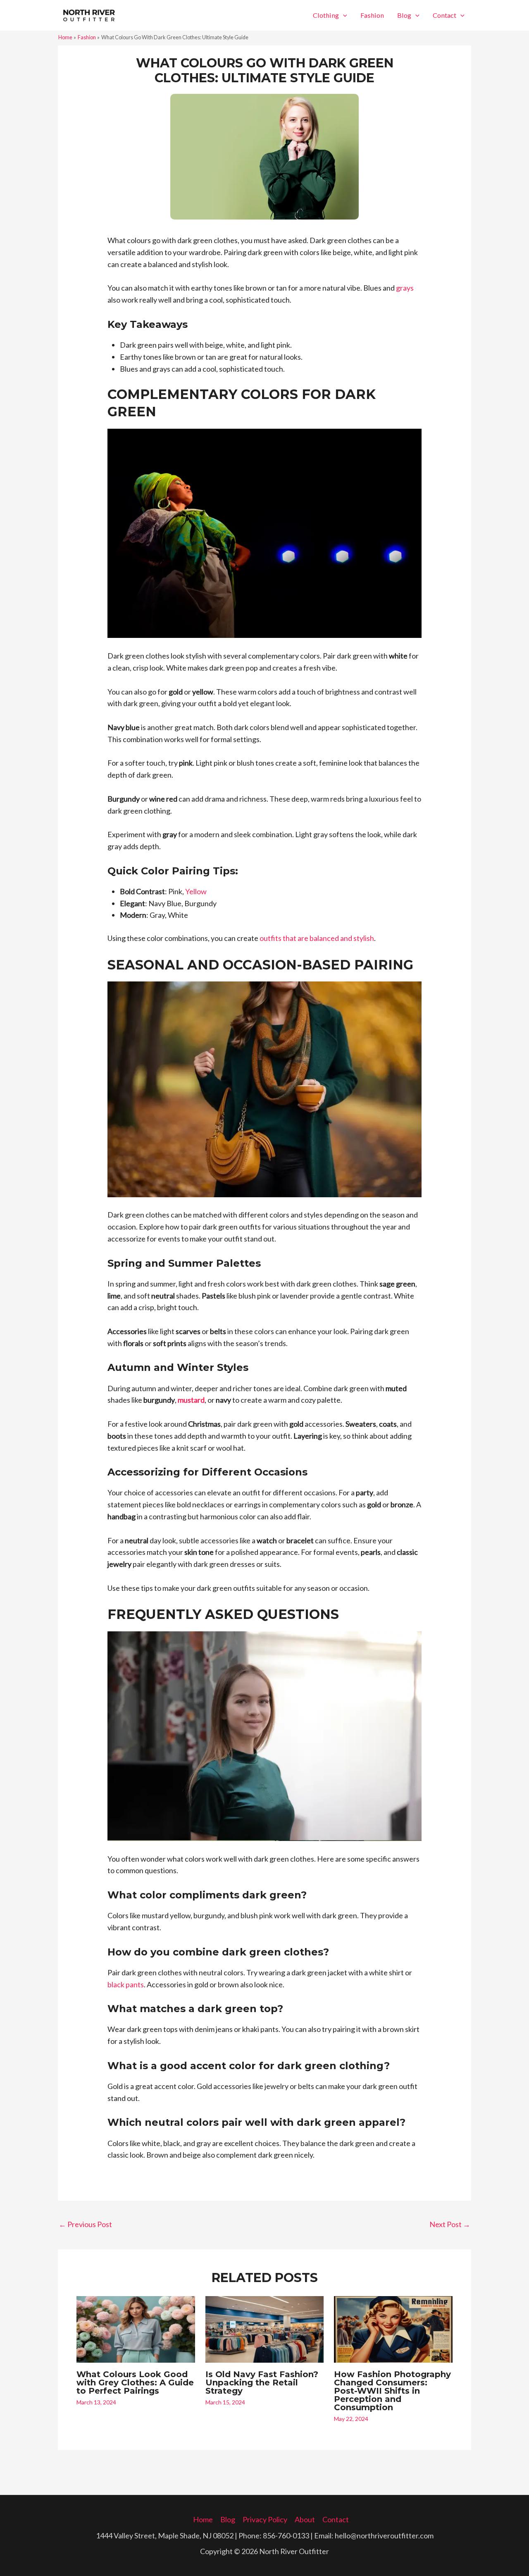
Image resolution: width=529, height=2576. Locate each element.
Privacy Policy (265, 2519)
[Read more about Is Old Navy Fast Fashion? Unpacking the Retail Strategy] (265, 2328)
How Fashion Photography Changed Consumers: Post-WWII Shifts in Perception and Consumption (392, 2391)
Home (203, 2519)
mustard (191, 1400)
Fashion (372, 15)
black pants (126, 1984)
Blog (404, 15)
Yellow (196, 891)
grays (405, 288)
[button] (343, 15)
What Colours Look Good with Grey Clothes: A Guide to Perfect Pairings (135, 2383)
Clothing (326, 15)
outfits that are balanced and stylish (317, 938)
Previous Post (85, 2224)
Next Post (450, 2224)
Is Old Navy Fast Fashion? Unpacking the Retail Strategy (262, 2383)
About (305, 2519)
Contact (444, 15)
